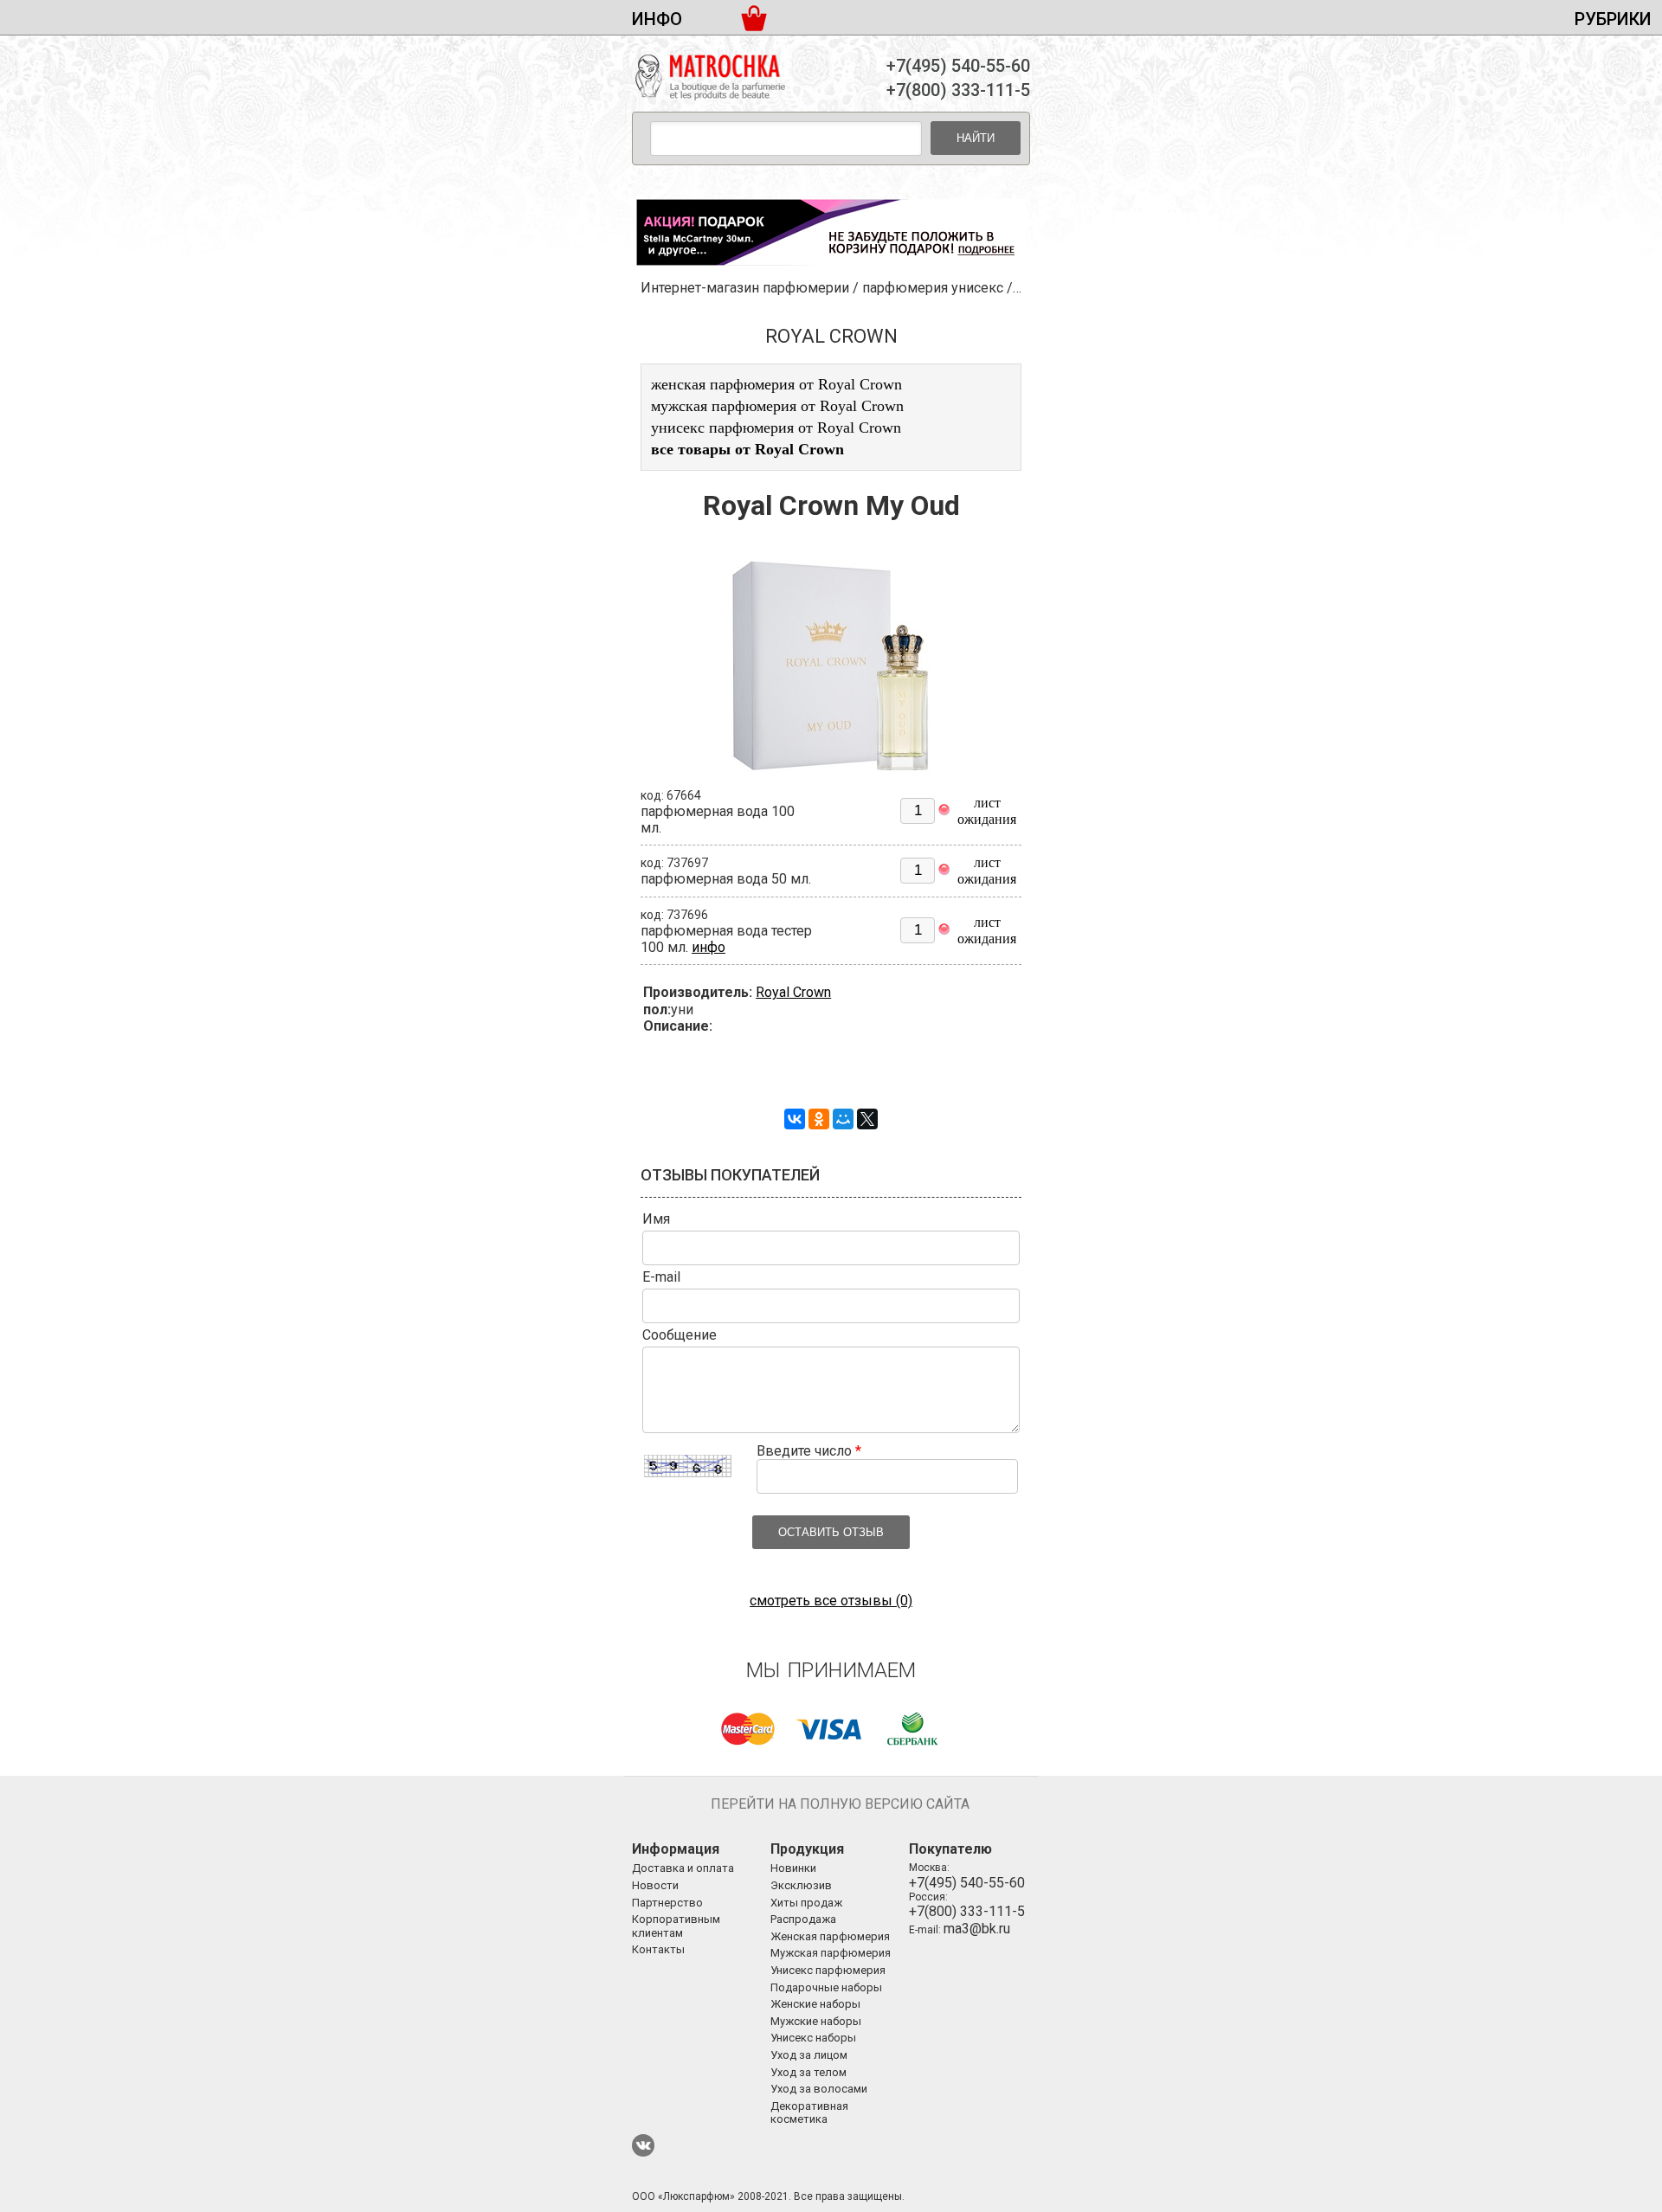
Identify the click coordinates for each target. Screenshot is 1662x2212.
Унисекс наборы (813, 2038)
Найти (976, 138)
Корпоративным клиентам (676, 1926)
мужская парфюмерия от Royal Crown (777, 406)
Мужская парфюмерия (831, 1953)
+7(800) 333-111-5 (958, 90)
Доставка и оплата (683, 1868)
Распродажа (803, 1919)
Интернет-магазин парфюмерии (745, 288)
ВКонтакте (643, 2145)
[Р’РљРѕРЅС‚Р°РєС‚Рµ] (795, 1119)
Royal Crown (793, 992)
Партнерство (667, 1903)
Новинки (793, 1868)
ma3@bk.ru (977, 1929)
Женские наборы (815, 2004)
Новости (655, 1885)
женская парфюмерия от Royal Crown (776, 384)
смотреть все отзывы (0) (831, 1601)
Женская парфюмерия (830, 1936)
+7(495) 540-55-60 (958, 66)
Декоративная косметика (809, 2113)
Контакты (658, 1949)
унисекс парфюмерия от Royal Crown (776, 428)
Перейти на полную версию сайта (840, 1804)
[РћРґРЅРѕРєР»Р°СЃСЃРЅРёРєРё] (819, 1119)
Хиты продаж (806, 1903)
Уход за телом (808, 2072)
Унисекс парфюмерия (828, 1970)
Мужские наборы (816, 2021)
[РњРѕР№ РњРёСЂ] (843, 1119)
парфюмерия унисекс (933, 288)
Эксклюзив (801, 1885)
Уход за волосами (819, 2089)
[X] (867, 1119)
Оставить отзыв (831, 1532)
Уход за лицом (809, 2055)
